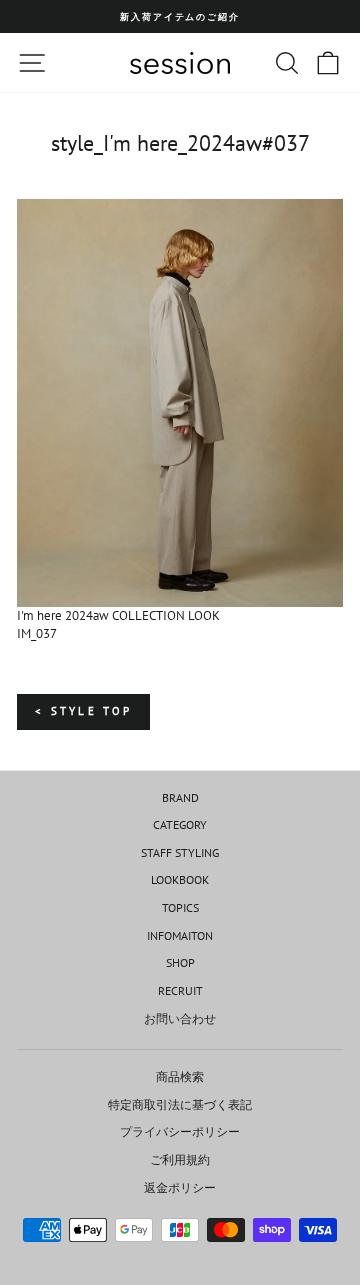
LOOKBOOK (180, 879)
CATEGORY (180, 824)
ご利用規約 (180, 1159)
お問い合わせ (180, 1018)
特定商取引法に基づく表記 (180, 1104)
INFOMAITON (180, 935)
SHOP (180, 962)
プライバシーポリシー (180, 1131)
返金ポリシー (180, 1187)
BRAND (180, 797)
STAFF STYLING (180, 852)
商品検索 (180, 1076)
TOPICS (180, 907)
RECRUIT (180, 990)
